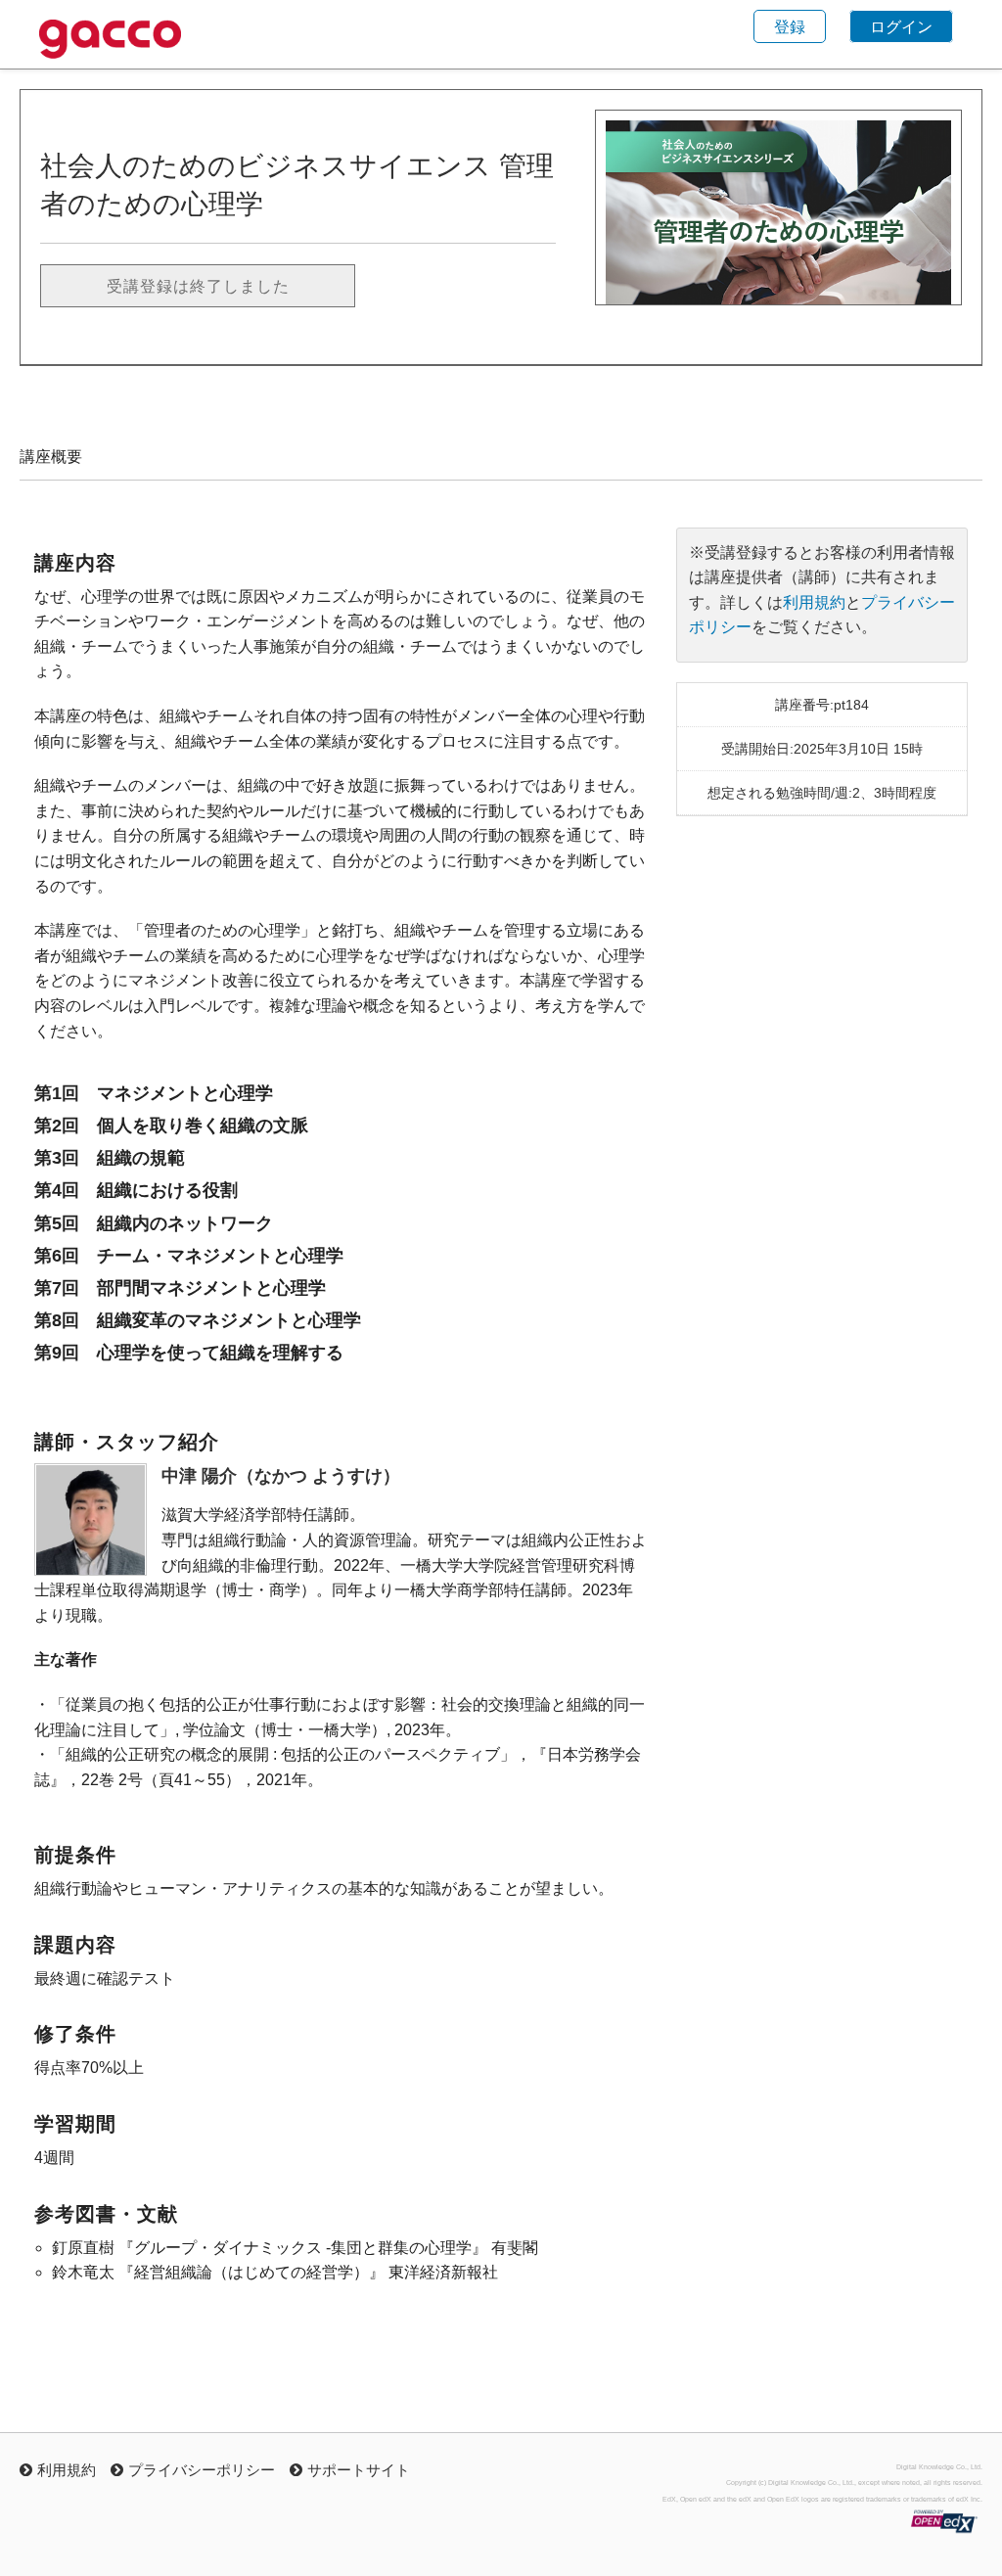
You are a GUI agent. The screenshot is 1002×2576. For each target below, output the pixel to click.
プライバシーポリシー (202, 2469)
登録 (790, 26)
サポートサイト (359, 2469)
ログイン (901, 26)
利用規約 (814, 602)
